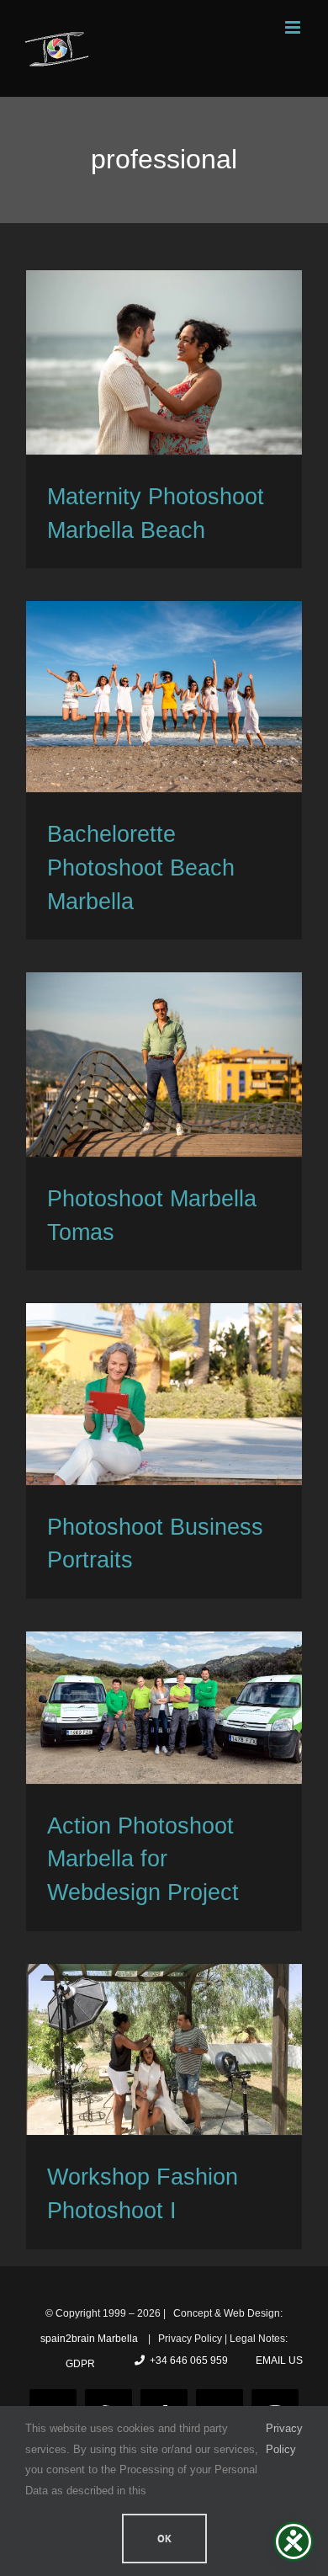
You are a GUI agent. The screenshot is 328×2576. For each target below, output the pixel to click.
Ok (164, 2539)
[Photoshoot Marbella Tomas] (164, 1064)
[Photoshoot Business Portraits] (164, 1394)
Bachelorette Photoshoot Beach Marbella (141, 868)
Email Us (277, 2360)
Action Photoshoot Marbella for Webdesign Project (143, 1859)
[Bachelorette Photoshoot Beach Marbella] (164, 697)
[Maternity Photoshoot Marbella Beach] (164, 362)
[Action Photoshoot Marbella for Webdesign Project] (164, 1708)
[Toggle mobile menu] (294, 27)
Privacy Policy (284, 2438)
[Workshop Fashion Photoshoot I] (164, 2049)
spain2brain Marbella (90, 2339)
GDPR (80, 2364)
